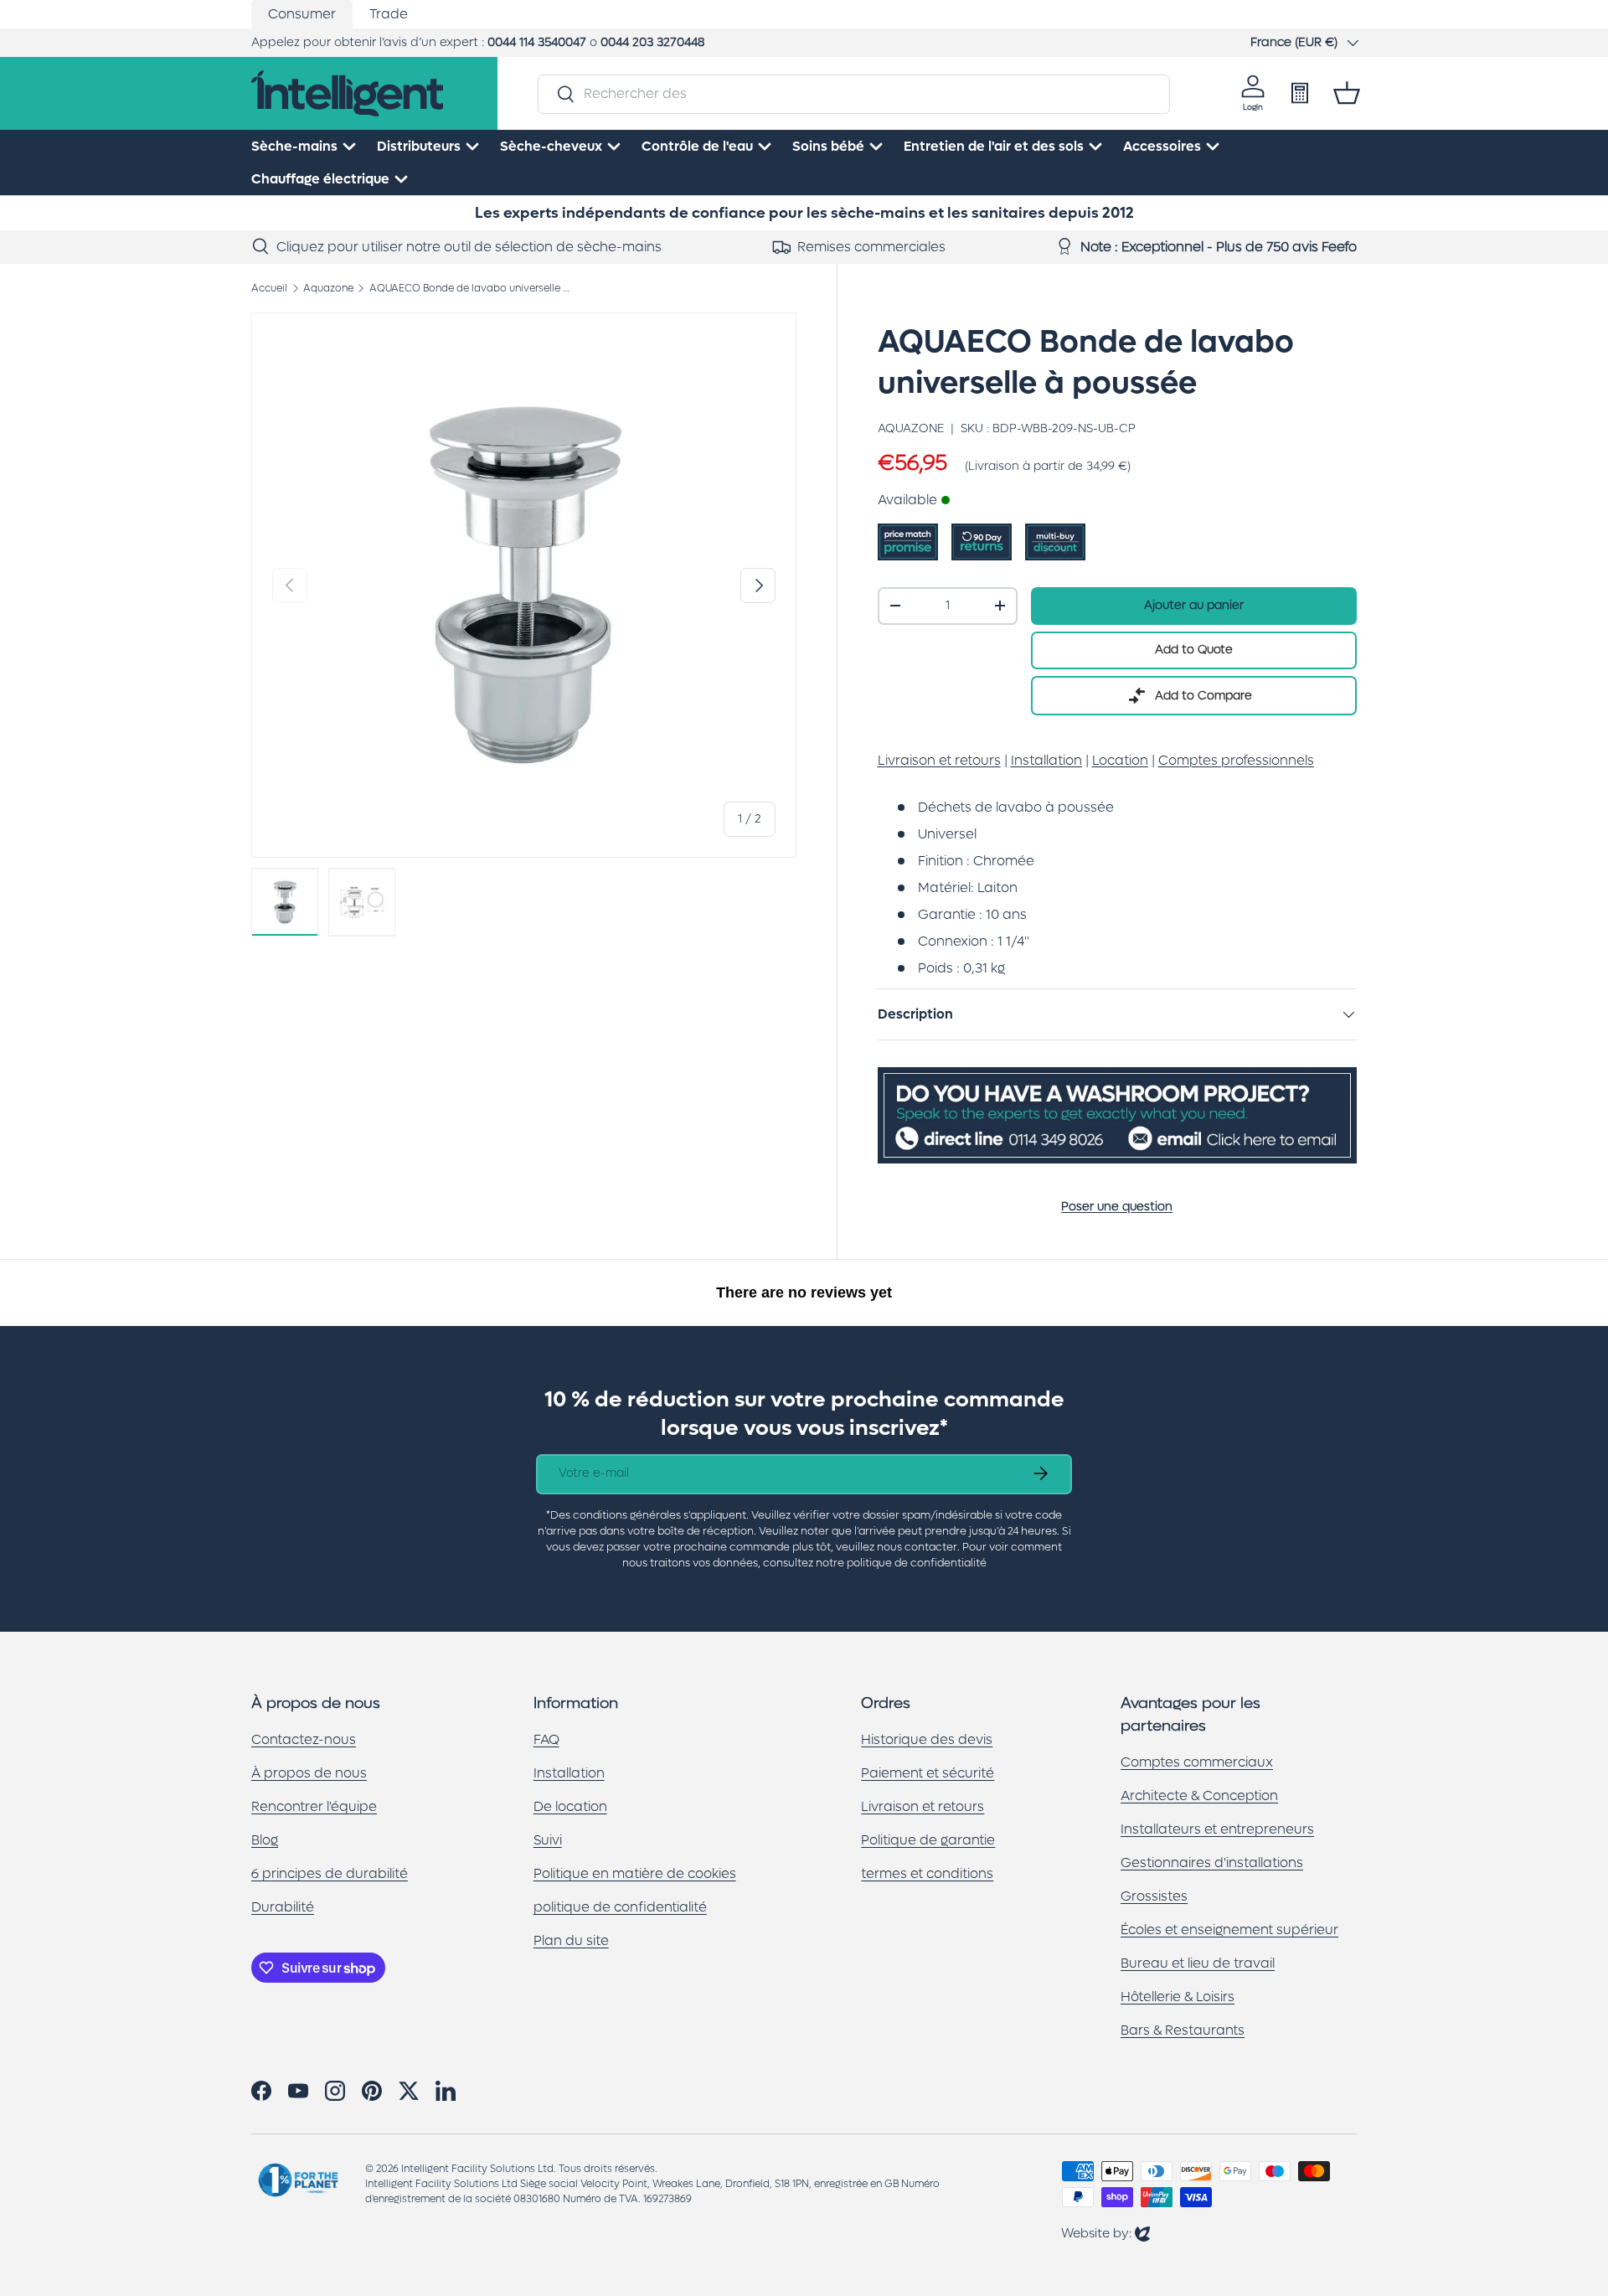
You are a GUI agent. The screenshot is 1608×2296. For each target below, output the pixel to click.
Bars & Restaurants (1183, 2030)
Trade (389, 14)
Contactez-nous (304, 1739)
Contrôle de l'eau (697, 146)
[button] (1347, 93)
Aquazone (328, 288)
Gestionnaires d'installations (1212, 1863)
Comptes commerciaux (1197, 1762)
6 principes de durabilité (330, 1873)
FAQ (546, 1739)
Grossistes (1154, 1896)
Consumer (302, 14)
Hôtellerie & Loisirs (1178, 1997)
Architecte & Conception (1199, 1796)
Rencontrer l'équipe (314, 1806)
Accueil (269, 288)
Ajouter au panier (1194, 605)
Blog (265, 1840)
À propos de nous (309, 1773)
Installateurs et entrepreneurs (1217, 1829)
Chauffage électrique (320, 179)
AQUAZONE (911, 428)
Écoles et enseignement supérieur (1229, 1930)
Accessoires (1162, 146)
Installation (569, 1773)
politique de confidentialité (620, 1907)
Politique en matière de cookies (635, 1873)
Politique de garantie (928, 1840)
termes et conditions (927, 1873)
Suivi (548, 1840)
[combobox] (853, 93)
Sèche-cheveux (551, 146)
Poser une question (1117, 1207)
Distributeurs (419, 146)
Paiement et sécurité (928, 1773)
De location (570, 1806)
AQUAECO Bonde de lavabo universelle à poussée (470, 288)
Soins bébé (828, 146)
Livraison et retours (923, 1806)
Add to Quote (1194, 650)
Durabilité (283, 1907)
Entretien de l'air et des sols (994, 146)
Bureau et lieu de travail (1198, 1963)
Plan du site (571, 1940)
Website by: (1105, 2233)
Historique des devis (927, 1739)
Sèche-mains (294, 146)
